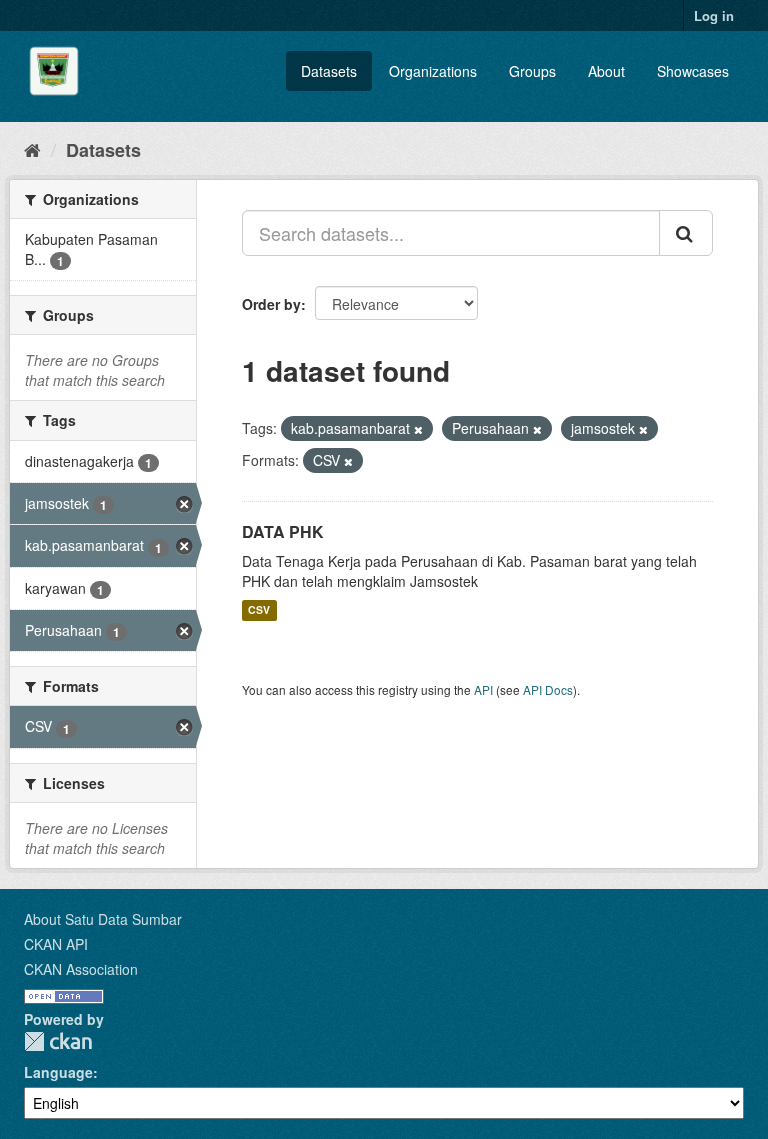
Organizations (433, 71)
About (606, 71)
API (483, 689)
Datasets (329, 71)
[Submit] (686, 233)
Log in (714, 15)
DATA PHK (283, 531)
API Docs (548, 689)
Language (58, 1072)
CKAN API (56, 944)
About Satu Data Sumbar (103, 919)
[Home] (32, 149)
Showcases (693, 71)
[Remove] (418, 429)
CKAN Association (81, 969)
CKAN (58, 1041)
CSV (259, 610)
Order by (271, 304)
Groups (532, 71)
